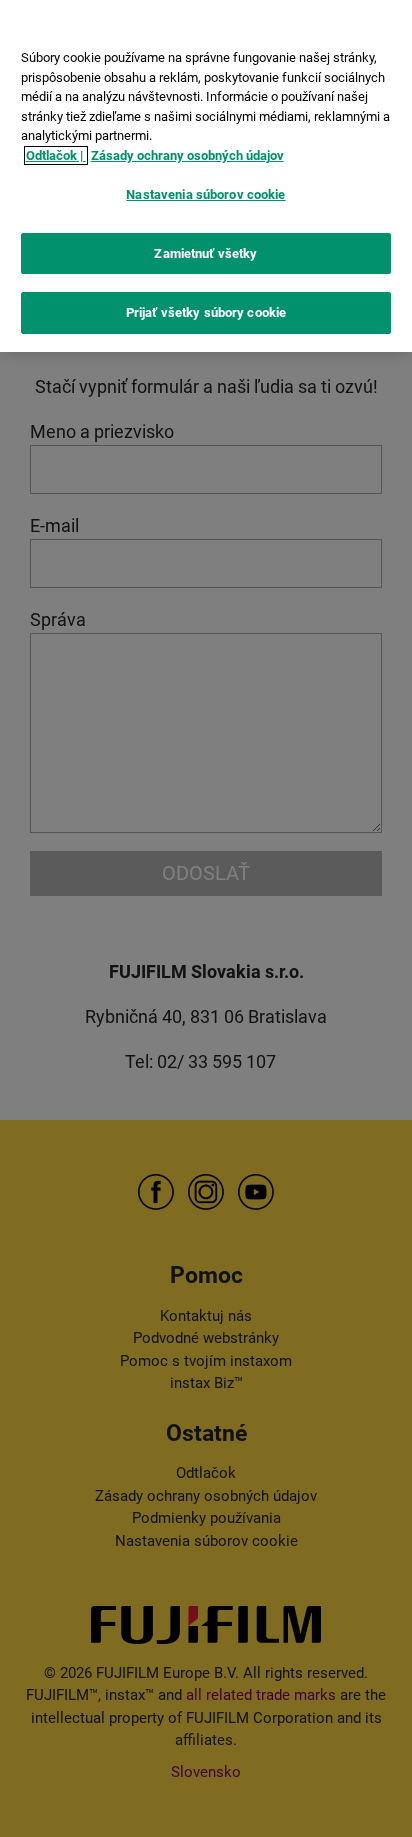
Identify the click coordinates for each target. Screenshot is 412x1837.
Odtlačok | (56, 155)
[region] (206, 176)
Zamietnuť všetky (205, 253)
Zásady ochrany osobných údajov (187, 155)
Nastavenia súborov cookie (205, 194)
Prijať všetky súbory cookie (206, 312)
